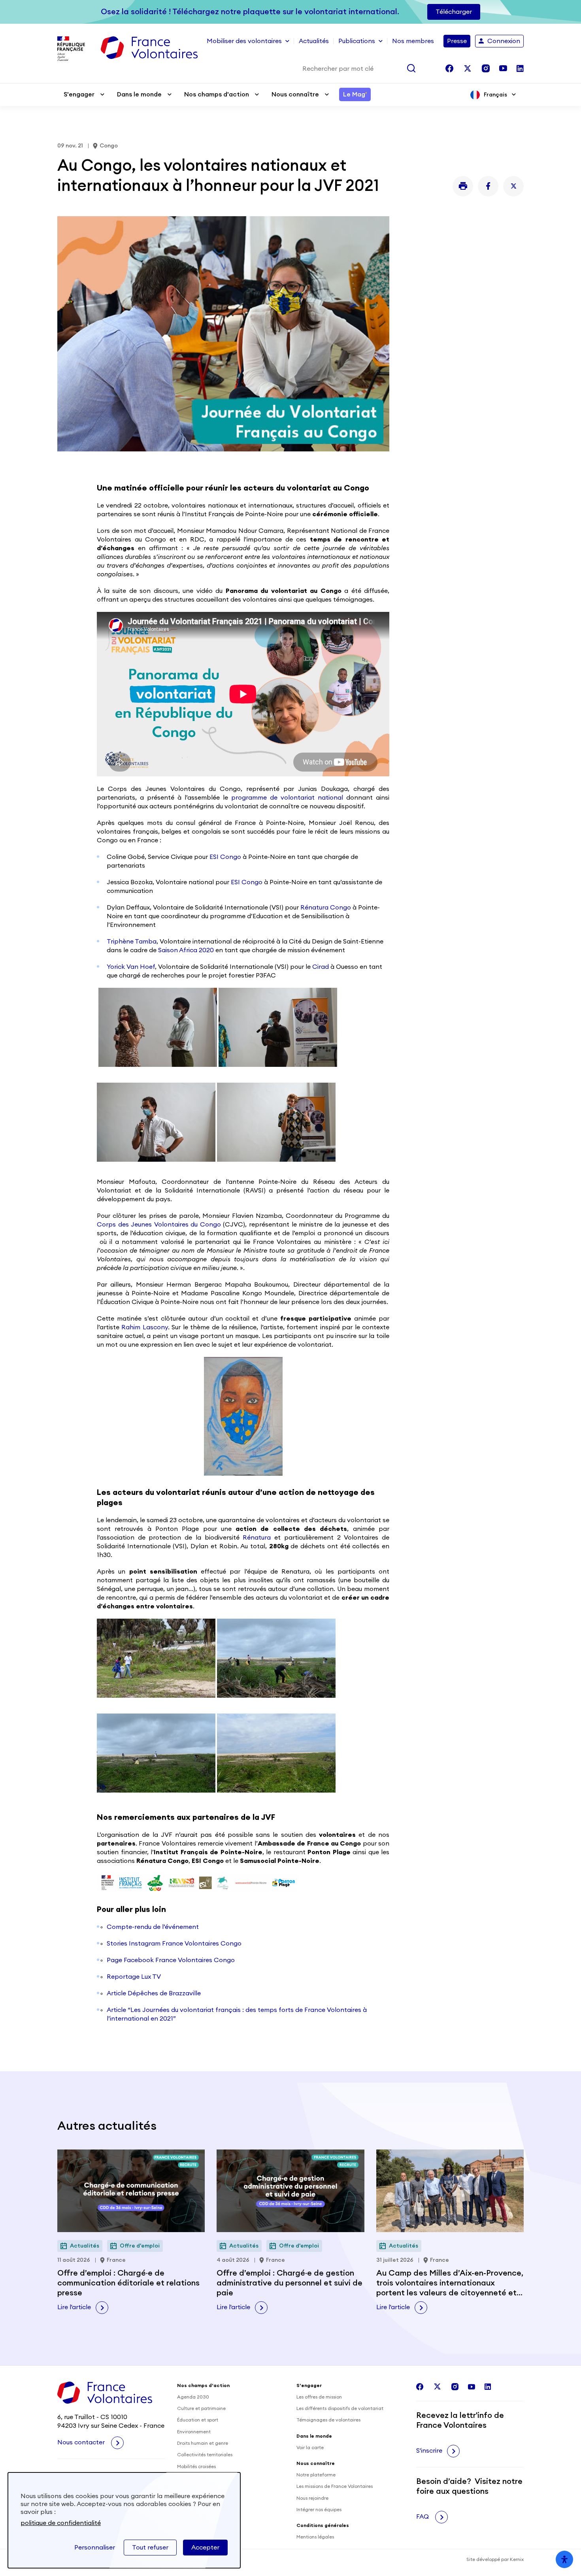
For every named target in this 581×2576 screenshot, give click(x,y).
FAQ (423, 2517)
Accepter (205, 2548)
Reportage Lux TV (134, 1977)
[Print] (463, 186)
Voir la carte (310, 2448)
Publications (357, 41)
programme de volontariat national (287, 798)
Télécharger (454, 12)
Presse (457, 41)
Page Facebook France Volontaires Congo (172, 1960)
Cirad (321, 967)
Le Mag (355, 94)
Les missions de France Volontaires (335, 2486)
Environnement (194, 2432)
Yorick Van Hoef (131, 967)
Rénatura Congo (326, 908)
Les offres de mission (319, 2397)
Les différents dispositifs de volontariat (340, 2408)
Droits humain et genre (203, 2443)
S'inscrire (429, 2451)
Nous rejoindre (312, 2498)
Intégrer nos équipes (319, 2510)
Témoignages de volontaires (328, 2420)
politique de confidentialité (61, 2523)
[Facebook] (488, 186)
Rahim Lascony (144, 1327)
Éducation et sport (198, 2420)
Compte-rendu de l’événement (153, 1927)
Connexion (504, 41)
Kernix (517, 2559)
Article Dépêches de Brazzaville (154, 1993)
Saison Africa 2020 (186, 950)
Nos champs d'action (217, 94)
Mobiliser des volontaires (244, 41)
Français (495, 95)
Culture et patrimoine (201, 2408)
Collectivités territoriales (205, 2455)
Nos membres (413, 41)
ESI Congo (225, 857)
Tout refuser (150, 2548)
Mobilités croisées (196, 2467)
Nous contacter (82, 2442)
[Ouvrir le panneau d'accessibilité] (564, 2559)
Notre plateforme (316, 2475)
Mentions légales (315, 2537)
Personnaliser (95, 2548)
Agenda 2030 (193, 2397)
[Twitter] (513, 186)
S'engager (79, 94)
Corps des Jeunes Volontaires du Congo (159, 1225)
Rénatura (257, 1538)
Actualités (314, 41)
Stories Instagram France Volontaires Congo (174, 1944)
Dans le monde (139, 94)
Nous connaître (295, 94)
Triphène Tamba (132, 942)
